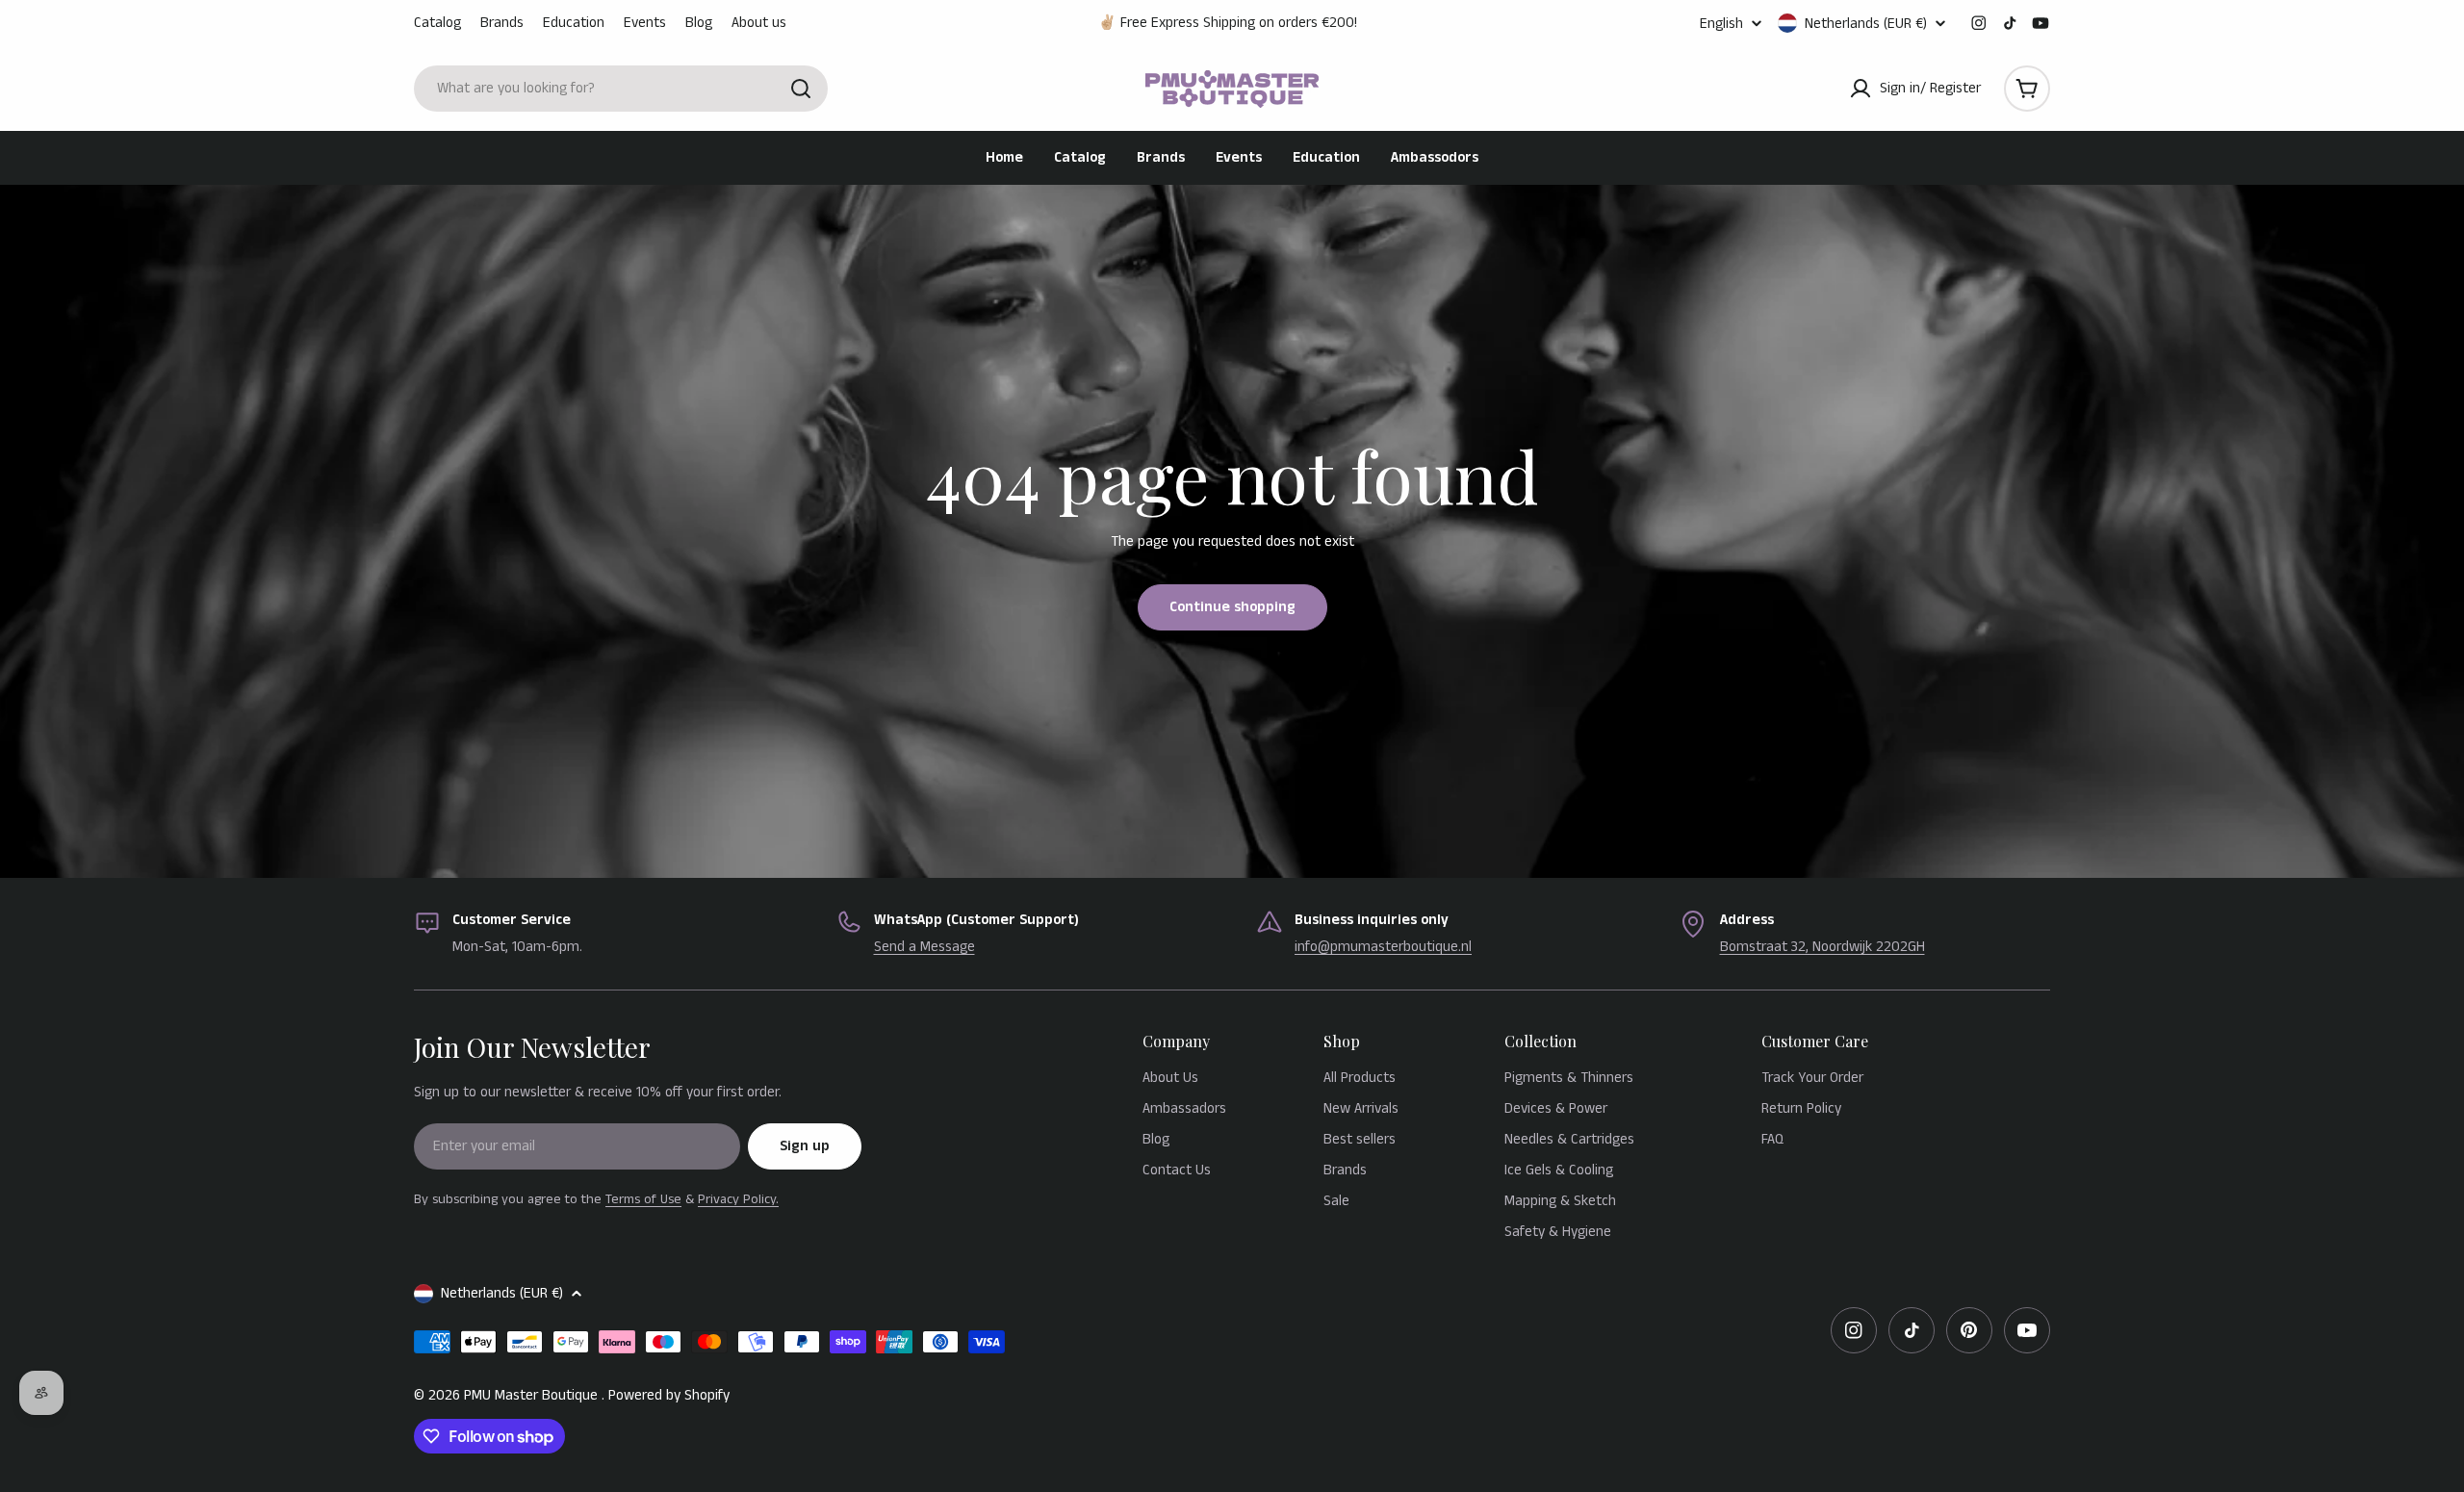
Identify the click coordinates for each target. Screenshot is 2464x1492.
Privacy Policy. (738, 1199)
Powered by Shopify (669, 1395)
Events (645, 23)
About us (759, 23)
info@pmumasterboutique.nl (1383, 947)
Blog (699, 23)
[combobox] (621, 89)
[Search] (801, 89)
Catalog (437, 23)
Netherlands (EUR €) (1866, 23)
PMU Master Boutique (533, 1395)
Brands (502, 23)
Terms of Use (643, 1199)
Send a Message (924, 947)
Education (574, 23)
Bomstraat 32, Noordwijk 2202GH (1822, 947)
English (1721, 24)
